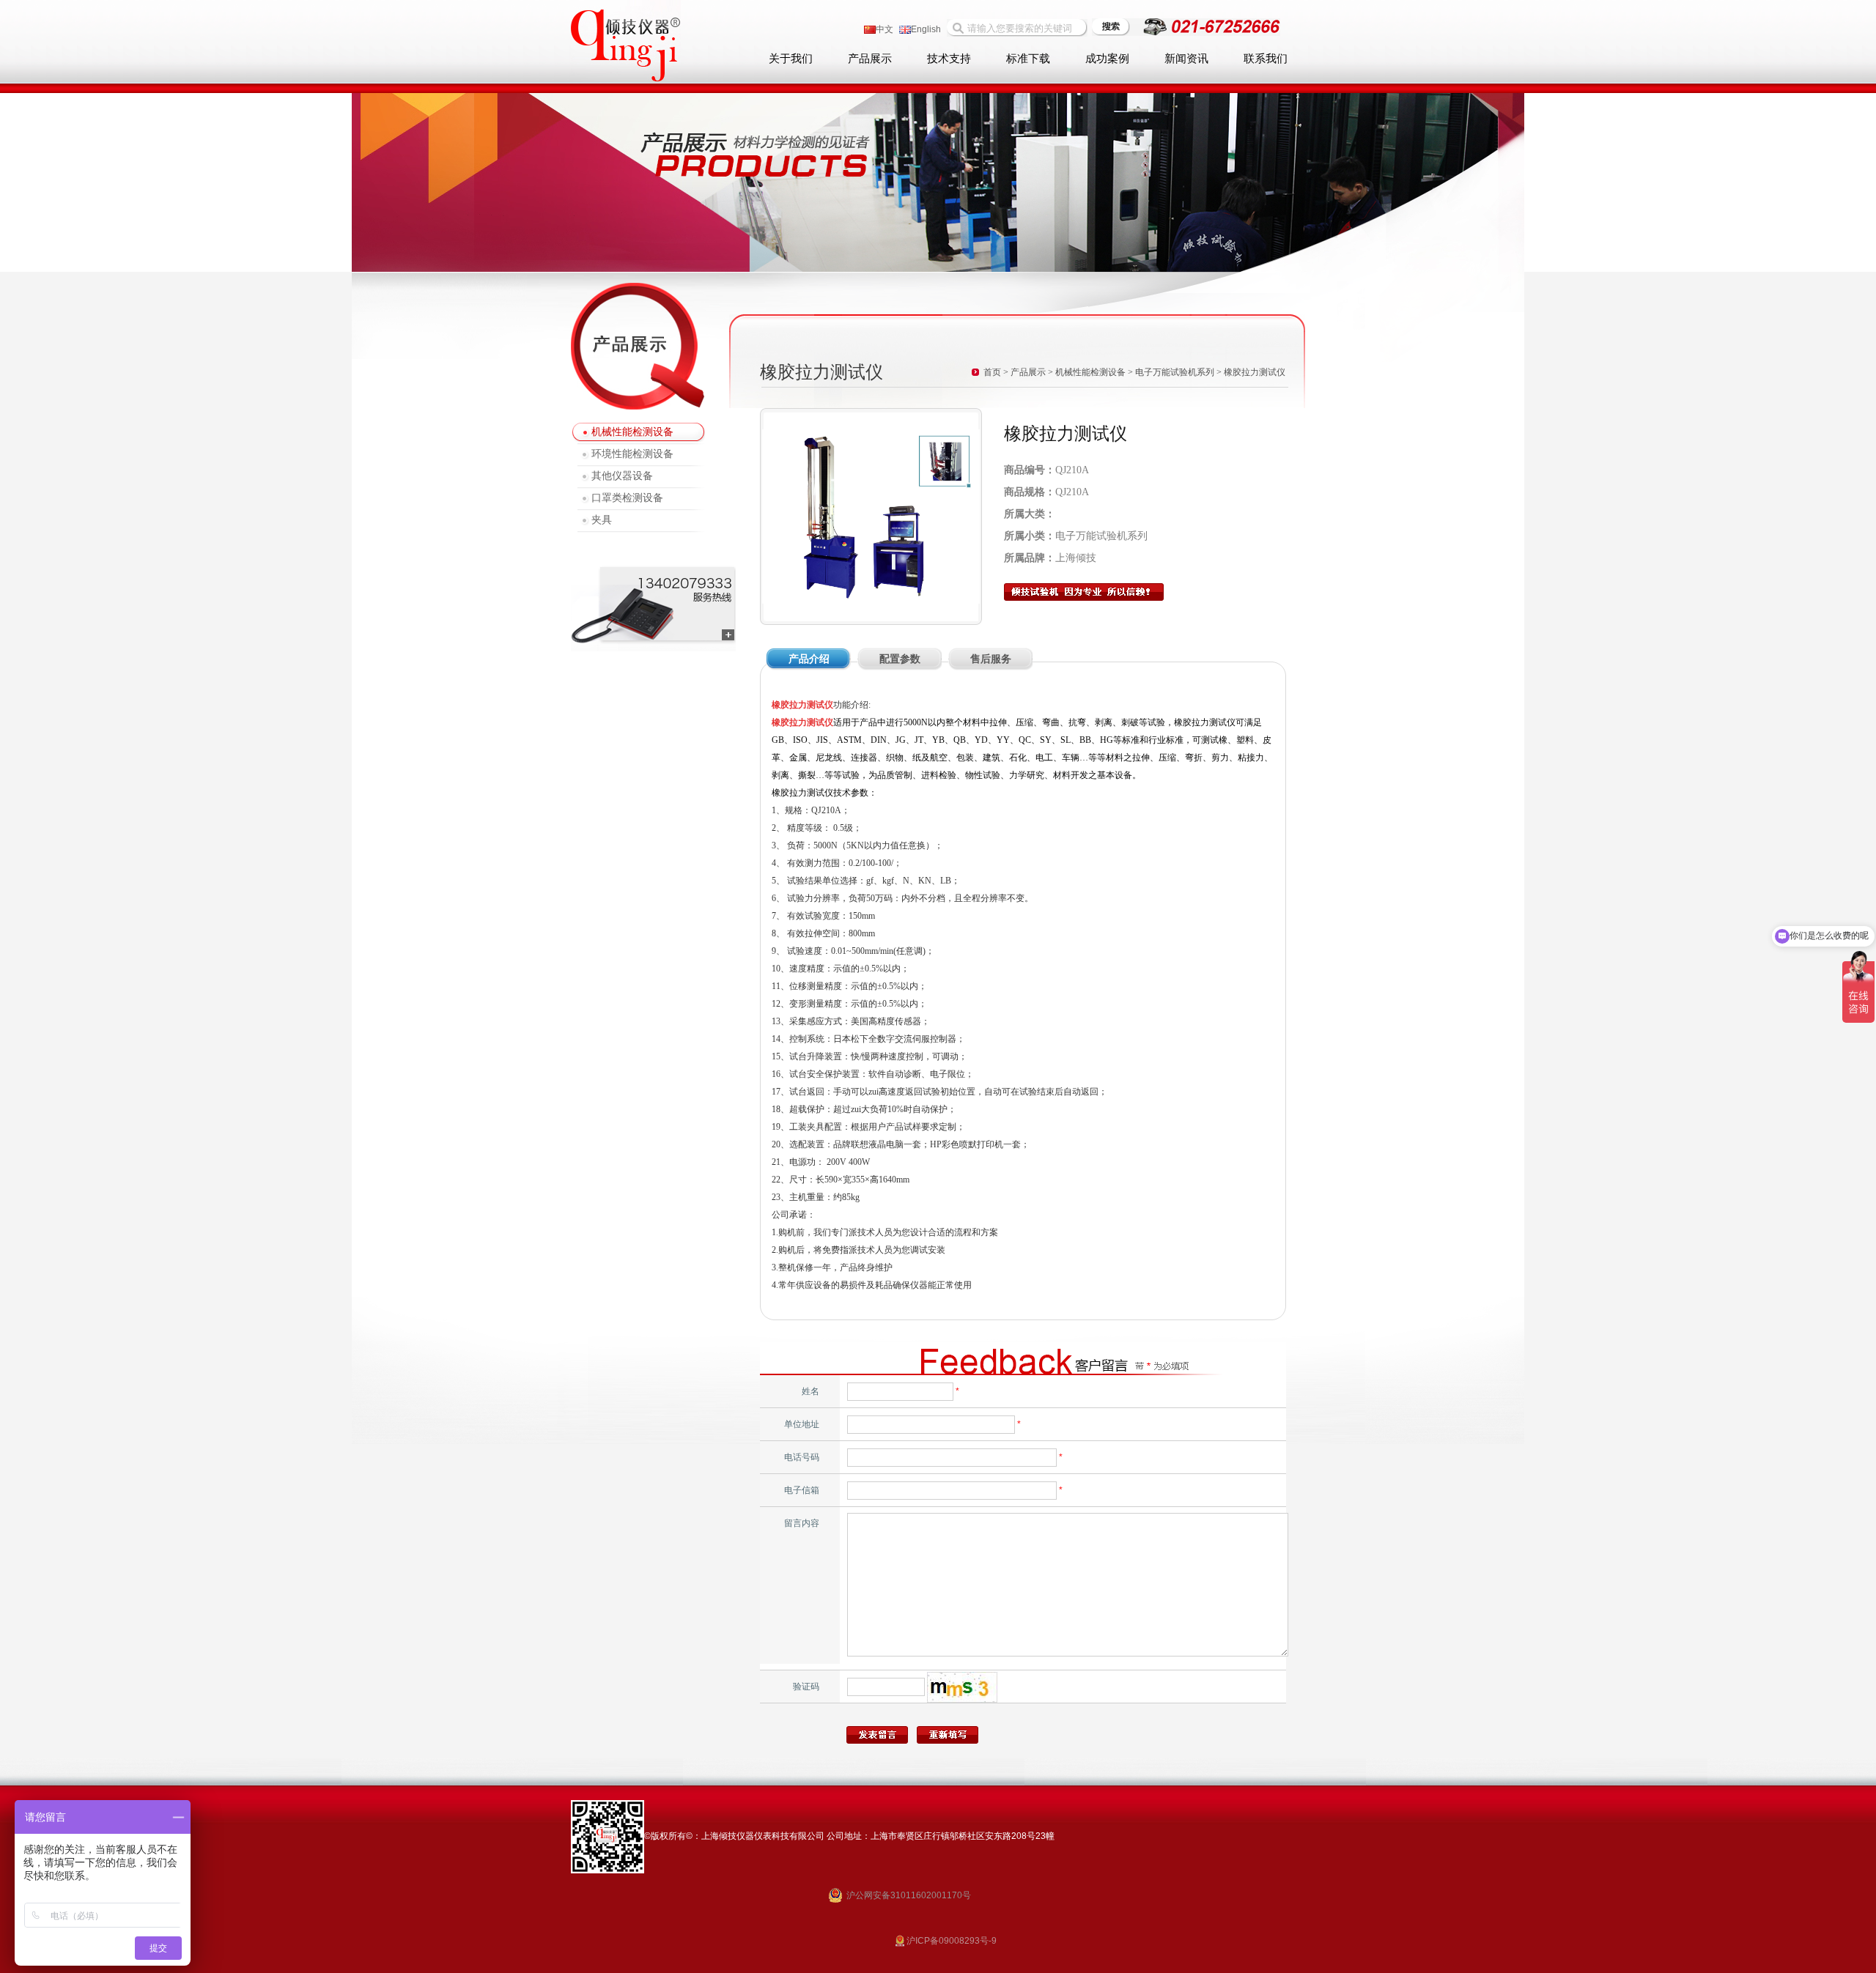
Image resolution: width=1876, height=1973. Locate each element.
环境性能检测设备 (632, 454)
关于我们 (791, 59)
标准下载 (1028, 59)
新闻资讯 (1186, 59)
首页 (992, 372)
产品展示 (870, 59)
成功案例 (1107, 59)
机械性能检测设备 (632, 432)
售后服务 (991, 659)
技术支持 (949, 59)
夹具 (602, 520)
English (926, 29)
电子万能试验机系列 (1175, 372)
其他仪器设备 (622, 476)
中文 (885, 29)
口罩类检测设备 (627, 498)
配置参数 (900, 659)
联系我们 (1266, 59)
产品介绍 (809, 659)
